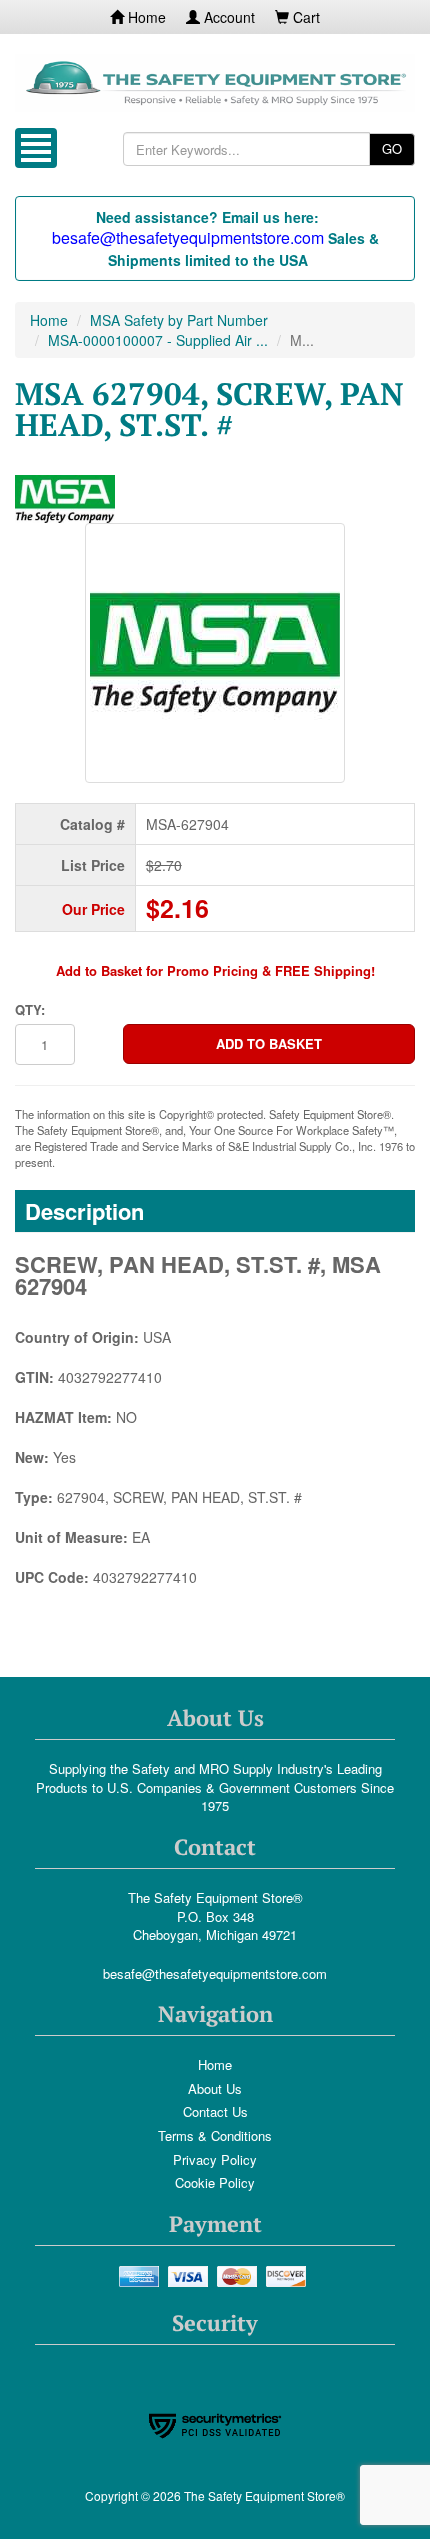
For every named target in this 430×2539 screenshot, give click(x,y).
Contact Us (215, 2111)
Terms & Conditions (215, 2135)
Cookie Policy (215, 2182)
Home (145, 17)
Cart (304, 17)
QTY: (30, 1010)
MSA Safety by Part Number (179, 320)
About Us (215, 2088)
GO (392, 148)
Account (227, 17)
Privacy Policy (215, 2159)
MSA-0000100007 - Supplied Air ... (158, 340)
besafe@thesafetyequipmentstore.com (215, 1973)
